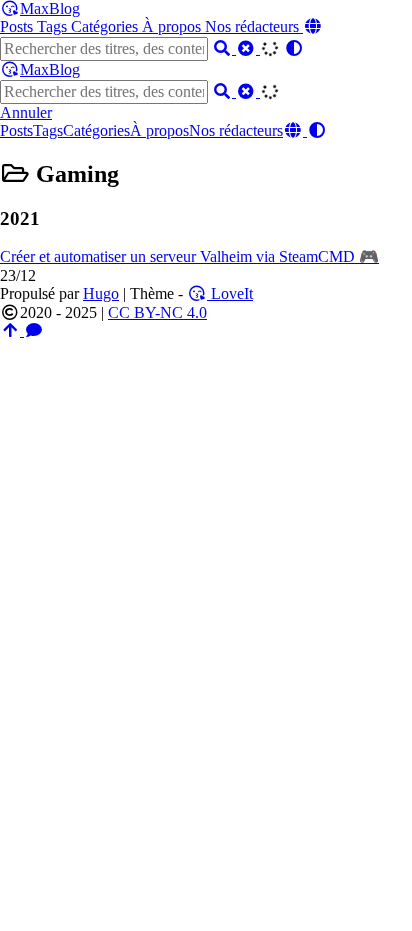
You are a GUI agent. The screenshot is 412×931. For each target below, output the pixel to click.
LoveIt (230, 293)
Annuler (26, 112)
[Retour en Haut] (12, 330)
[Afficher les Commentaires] (34, 330)
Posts (18, 26)
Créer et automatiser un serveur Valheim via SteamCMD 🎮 (189, 256)
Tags (54, 26)
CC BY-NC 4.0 (157, 312)
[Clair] (248, 48)
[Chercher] (224, 48)
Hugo (101, 293)
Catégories (106, 26)
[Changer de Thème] (294, 48)
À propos (173, 26)
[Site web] (313, 26)
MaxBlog (50, 8)
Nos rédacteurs (254, 26)
